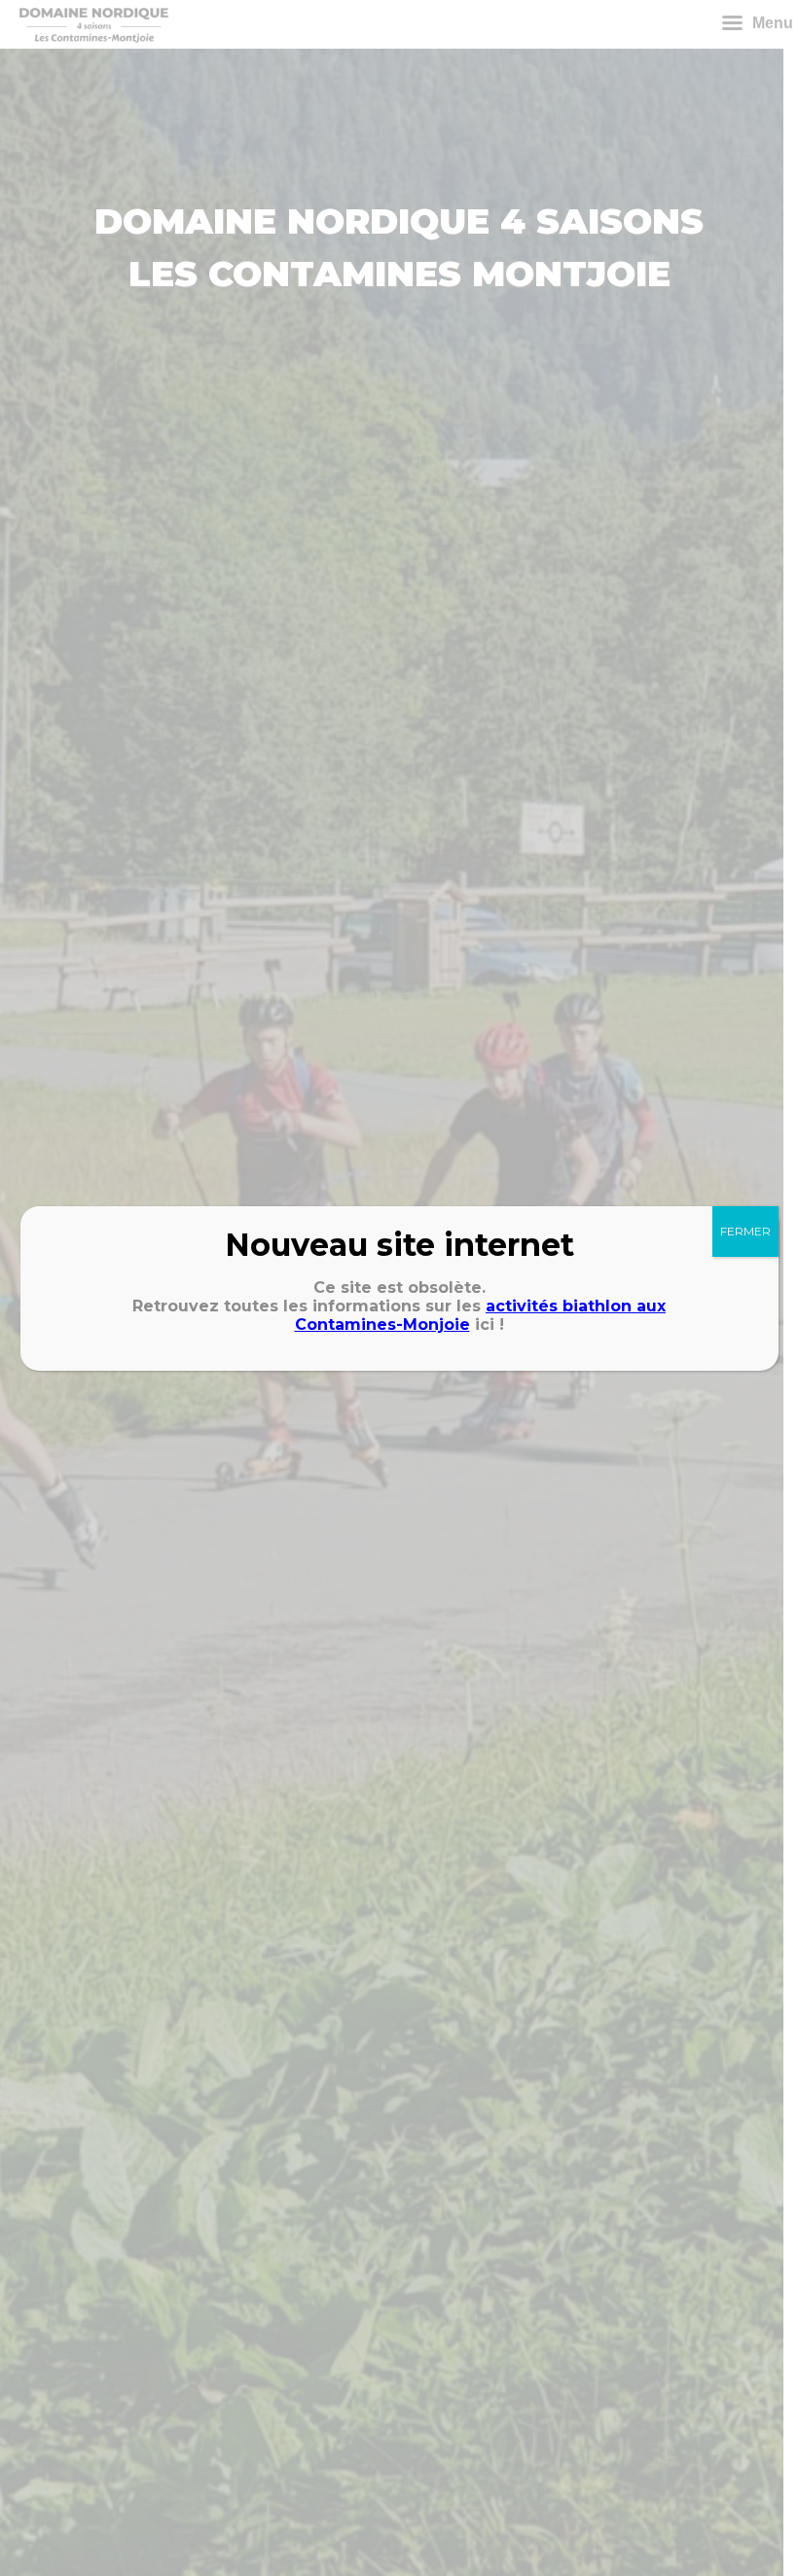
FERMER (745, 1231)
